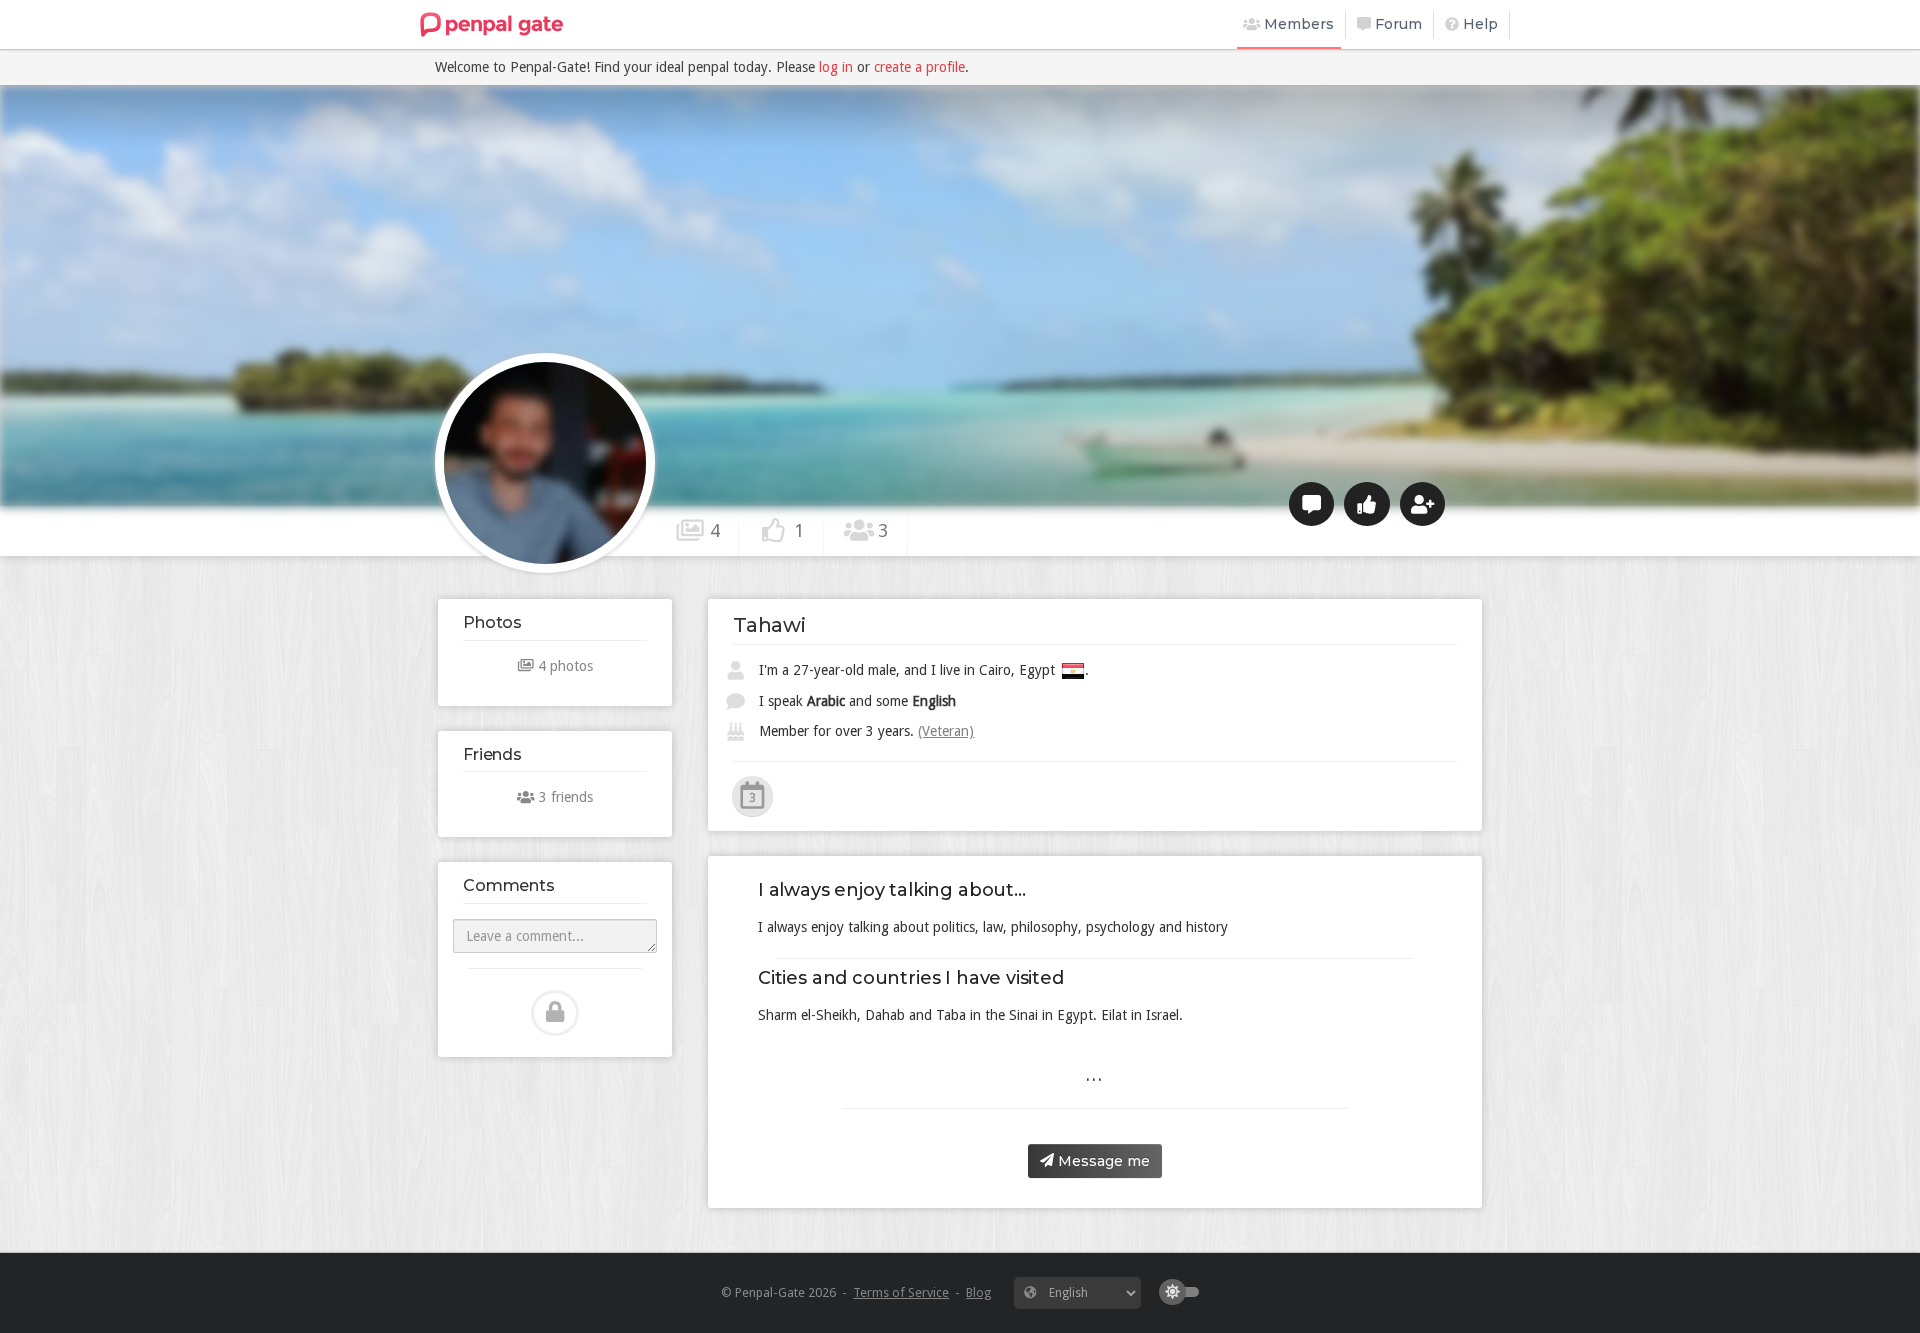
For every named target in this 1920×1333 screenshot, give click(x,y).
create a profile (919, 67)
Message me (1102, 1161)
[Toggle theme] (1184, 1292)
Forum (1396, 24)
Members (1297, 24)
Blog (978, 1292)
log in (836, 67)
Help (1478, 24)
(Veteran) (946, 731)
